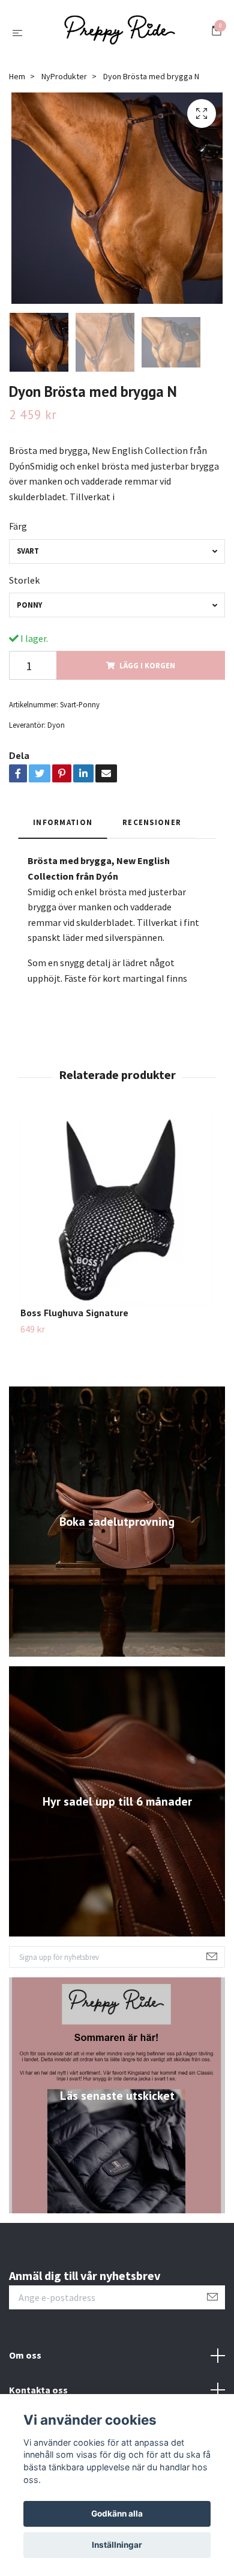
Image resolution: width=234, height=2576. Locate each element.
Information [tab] (63, 827)
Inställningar (117, 2545)
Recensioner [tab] (152, 827)
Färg (18, 531)
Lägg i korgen (147, 670)
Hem (17, 81)
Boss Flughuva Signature (74, 1317)
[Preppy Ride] (119, 35)
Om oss (25, 2360)
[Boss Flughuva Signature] (117, 1215)
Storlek (24, 585)
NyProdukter (64, 81)
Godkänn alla (117, 2514)
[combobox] (117, 556)
